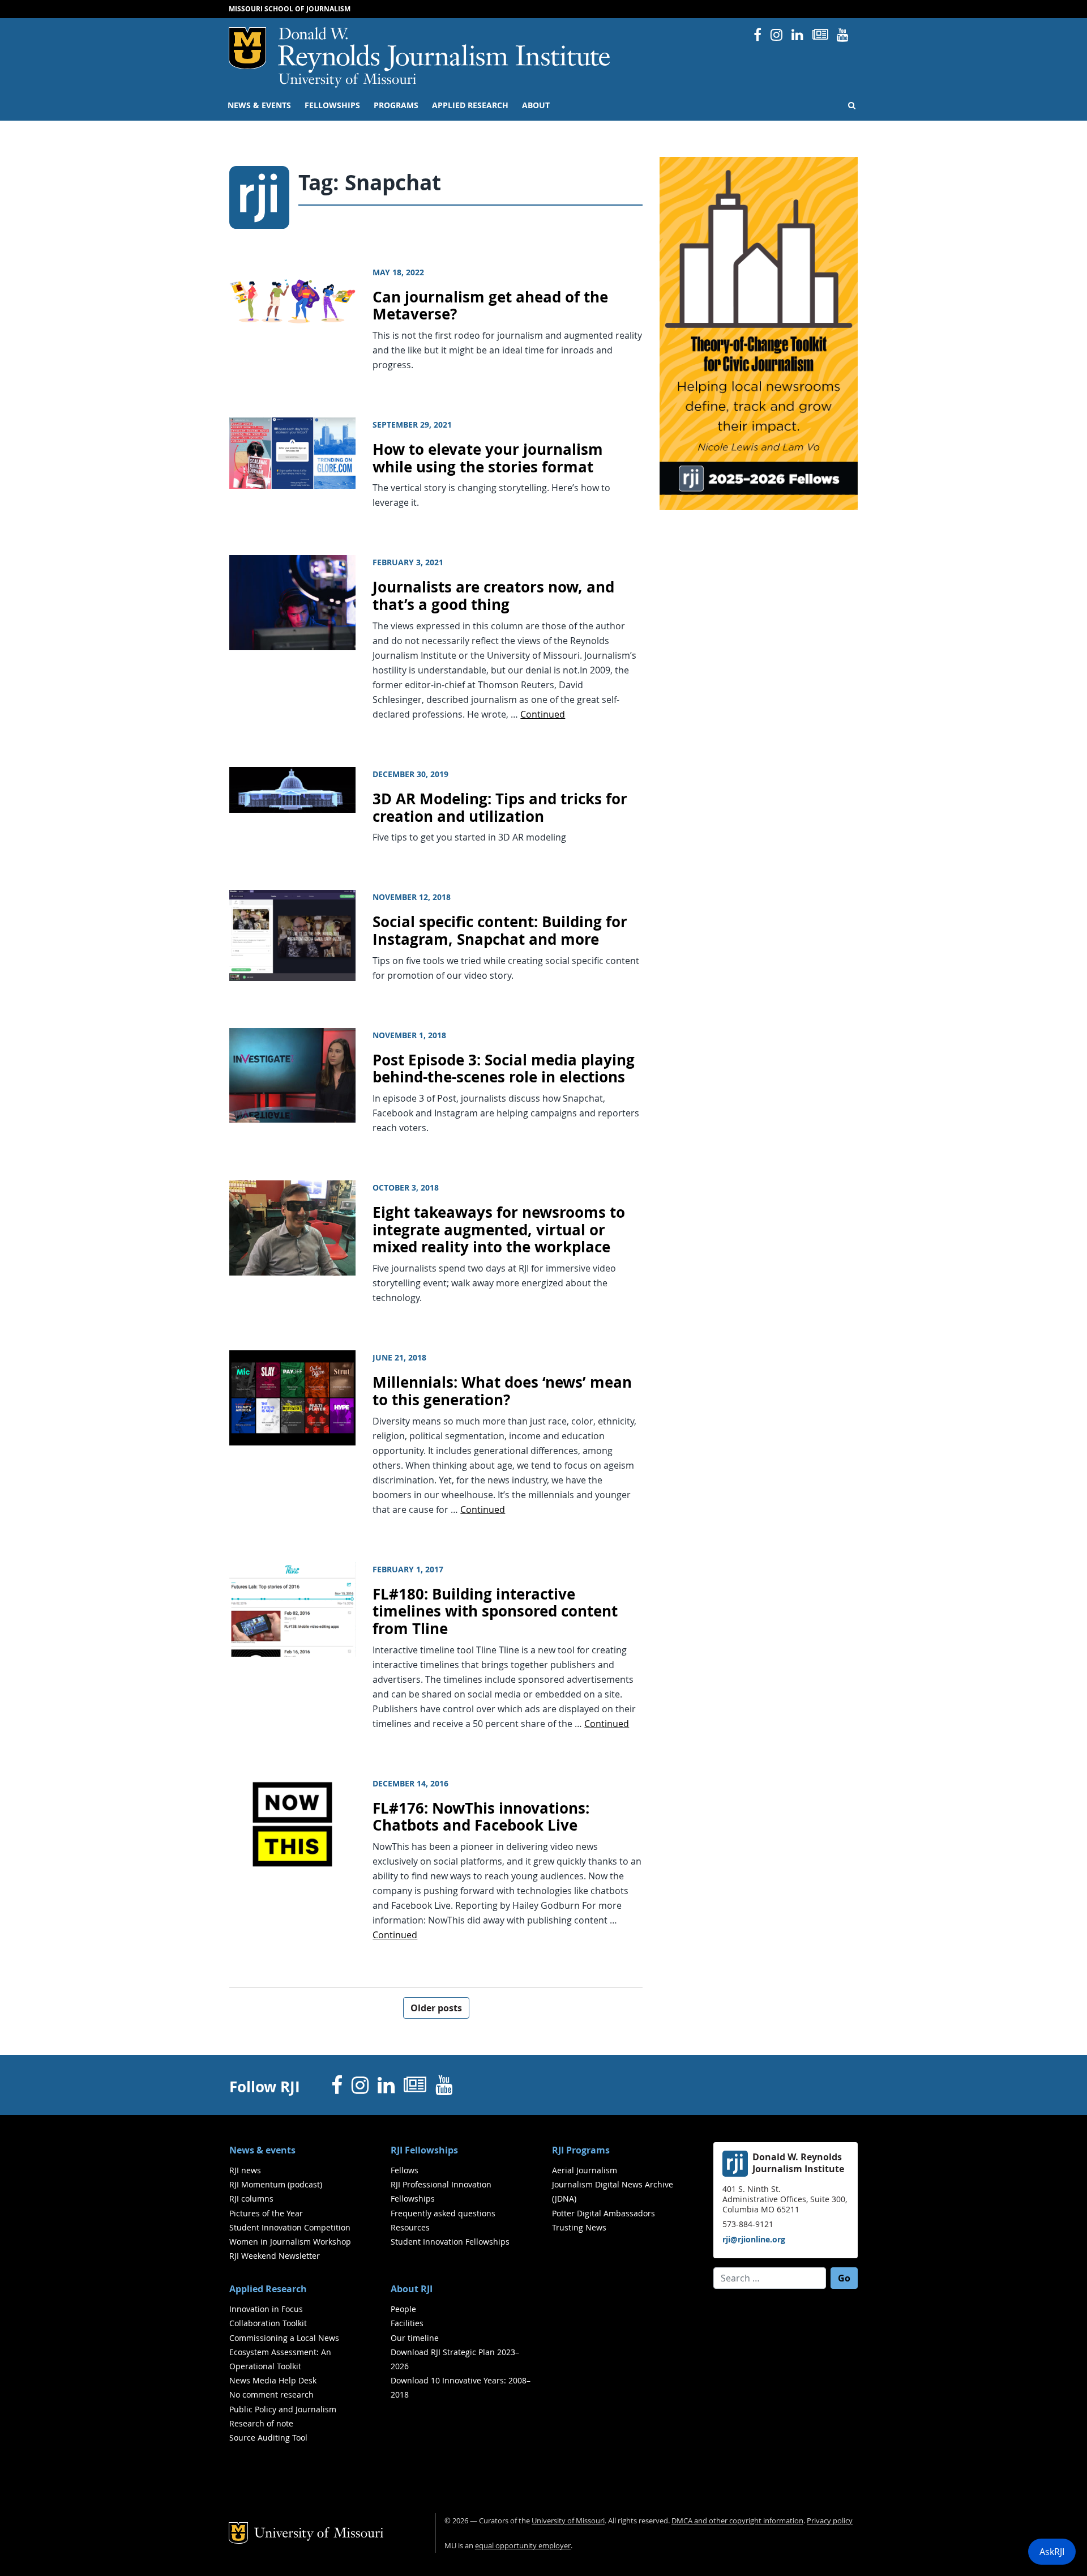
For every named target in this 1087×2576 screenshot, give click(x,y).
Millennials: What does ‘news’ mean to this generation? (502, 1391)
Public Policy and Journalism (283, 2409)
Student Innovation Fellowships (450, 2242)
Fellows (405, 2170)
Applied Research (470, 105)
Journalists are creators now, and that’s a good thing (493, 596)
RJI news (245, 2170)
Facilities (407, 2323)
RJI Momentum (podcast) (276, 2184)
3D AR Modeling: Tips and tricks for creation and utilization (500, 808)
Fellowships (332, 105)
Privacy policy (830, 2521)
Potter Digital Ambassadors (604, 2213)
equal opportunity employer (523, 2546)
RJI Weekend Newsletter (275, 2256)
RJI (445, 50)
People (403, 2309)
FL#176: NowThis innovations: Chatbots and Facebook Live (481, 1817)
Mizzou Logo (247, 48)
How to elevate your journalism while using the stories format (488, 458)
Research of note (261, 2423)
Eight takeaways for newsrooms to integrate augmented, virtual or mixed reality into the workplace (499, 1230)
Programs (396, 105)
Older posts (436, 2008)
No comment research (271, 2394)
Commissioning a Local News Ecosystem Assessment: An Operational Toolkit (284, 2352)
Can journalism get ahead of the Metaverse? (490, 306)
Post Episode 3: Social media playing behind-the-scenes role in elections (504, 1069)
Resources (410, 2227)
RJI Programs (581, 2150)
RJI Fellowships (424, 2150)
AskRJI (1052, 2552)
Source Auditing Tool (268, 2438)
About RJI (412, 2289)
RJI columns (251, 2198)
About (536, 105)
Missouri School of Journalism (290, 9)
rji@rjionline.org (754, 2239)
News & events (259, 105)
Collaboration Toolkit (268, 2323)
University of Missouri (347, 80)
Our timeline (415, 2338)
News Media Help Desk (273, 2380)
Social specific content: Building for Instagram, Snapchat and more (500, 931)
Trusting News (579, 2227)
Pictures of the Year (266, 2213)
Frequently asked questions (443, 2213)
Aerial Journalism (585, 2170)
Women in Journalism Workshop (290, 2242)
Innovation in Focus (266, 2309)
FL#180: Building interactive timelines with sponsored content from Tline (495, 1611)
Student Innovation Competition (290, 2227)
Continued (543, 714)
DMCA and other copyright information (737, 2521)
